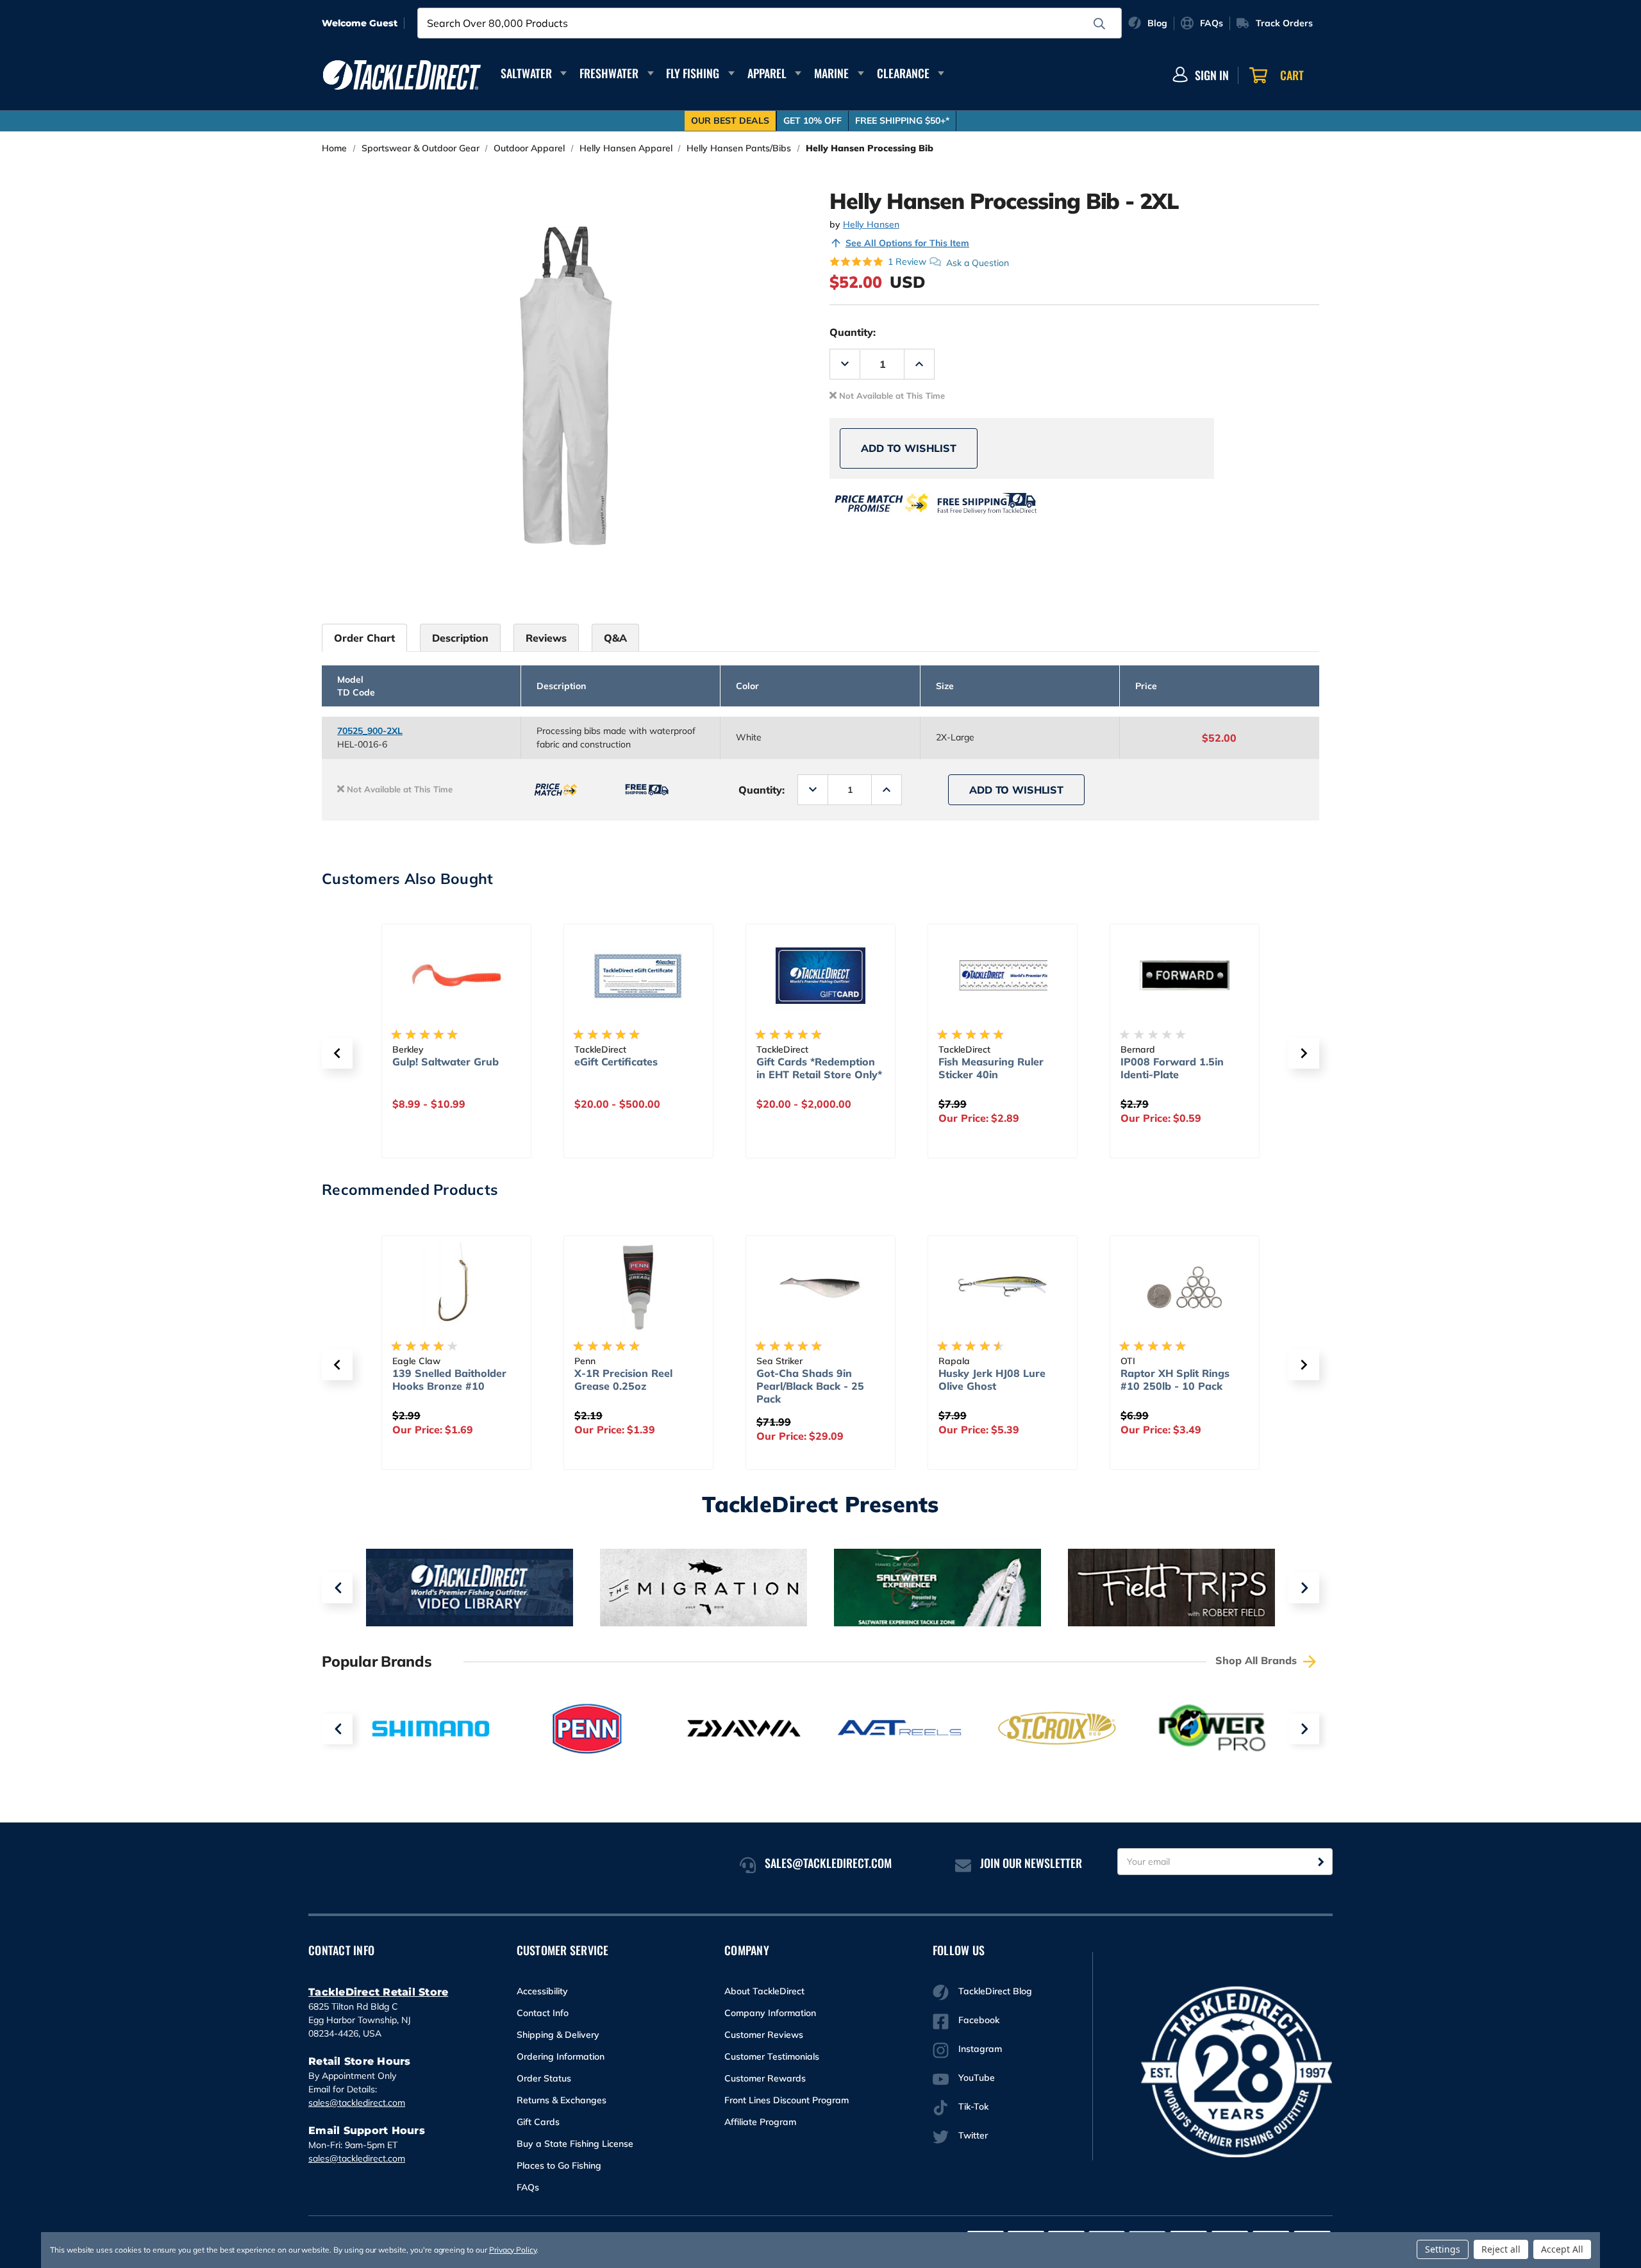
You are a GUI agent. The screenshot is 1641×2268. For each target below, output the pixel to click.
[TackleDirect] (402, 75)
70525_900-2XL (370, 731)
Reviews (546, 638)
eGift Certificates (434, 1062)
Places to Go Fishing (559, 2165)
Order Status (544, 2078)
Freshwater (609, 73)
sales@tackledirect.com (357, 2103)
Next (1304, 1588)
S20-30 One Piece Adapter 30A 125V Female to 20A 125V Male (1172, 1081)
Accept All (1562, 2249)
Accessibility (542, 1991)
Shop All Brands (1258, 1660)
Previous (337, 1588)
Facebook (979, 2020)
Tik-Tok (973, 2106)
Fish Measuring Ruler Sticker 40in (809, 1068)
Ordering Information (561, 2056)
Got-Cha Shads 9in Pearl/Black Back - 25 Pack (664, 1386)
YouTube (977, 2078)
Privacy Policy (513, 2250)
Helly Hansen (871, 224)
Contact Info (543, 2013)
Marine (831, 73)
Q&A (615, 638)
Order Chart (364, 638)
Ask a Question (978, 262)
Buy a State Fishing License (575, 2144)
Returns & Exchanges (562, 2100)
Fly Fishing (693, 73)
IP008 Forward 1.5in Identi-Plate (990, 1068)
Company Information (770, 2013)
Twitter (973, 2135)
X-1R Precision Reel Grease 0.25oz (477, 1380)
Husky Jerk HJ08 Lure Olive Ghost (846, 1380)
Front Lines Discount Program (787, 2100)
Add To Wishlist (909, 448)
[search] (1099, 24)
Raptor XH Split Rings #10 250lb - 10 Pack (1029, 1380)
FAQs (528, 2187)
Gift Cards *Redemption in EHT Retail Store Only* (637, 1068)
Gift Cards (538, 2122)
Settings (1443, 2249)
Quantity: (853, 332)
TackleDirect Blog (995, 1991)
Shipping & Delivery (558, 2035)
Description (460, 638)
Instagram (980, 2049)
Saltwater (526, 73)
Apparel (767, 73)
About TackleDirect (764, 1991)
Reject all (1501, 2249)
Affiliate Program (760, 2122)
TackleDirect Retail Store (378, 1992)
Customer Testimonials (772, 2056)
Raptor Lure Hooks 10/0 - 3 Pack (1220, 1380)
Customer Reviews (764, 2035)
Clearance (903, 73)
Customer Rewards (765, 2078)
